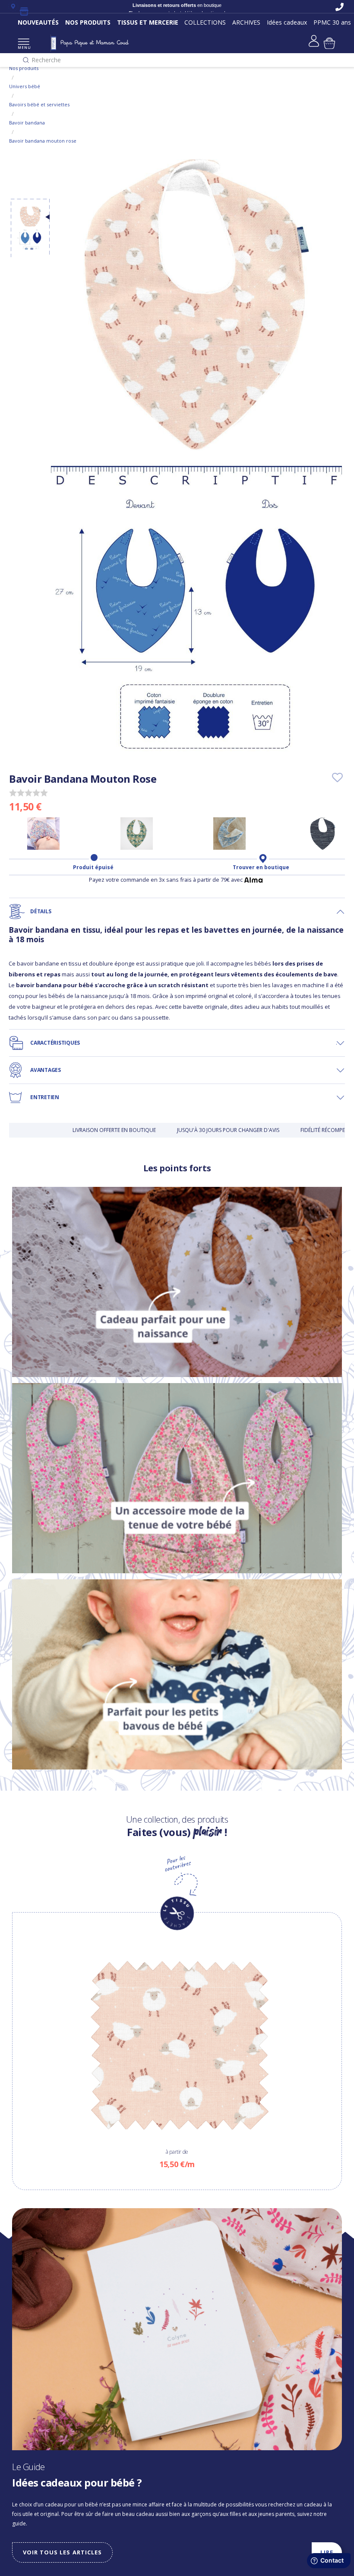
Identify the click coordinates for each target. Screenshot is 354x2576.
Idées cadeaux (287, 22)
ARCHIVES (246, 22)
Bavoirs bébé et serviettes (39, 104)
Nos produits (24, 68)
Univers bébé (25, 86)
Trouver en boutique (261, 867)
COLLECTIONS (205, 22)
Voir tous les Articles (62, 2552)
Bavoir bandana (27, 123)
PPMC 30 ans (332, 22)
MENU (24, 47)
